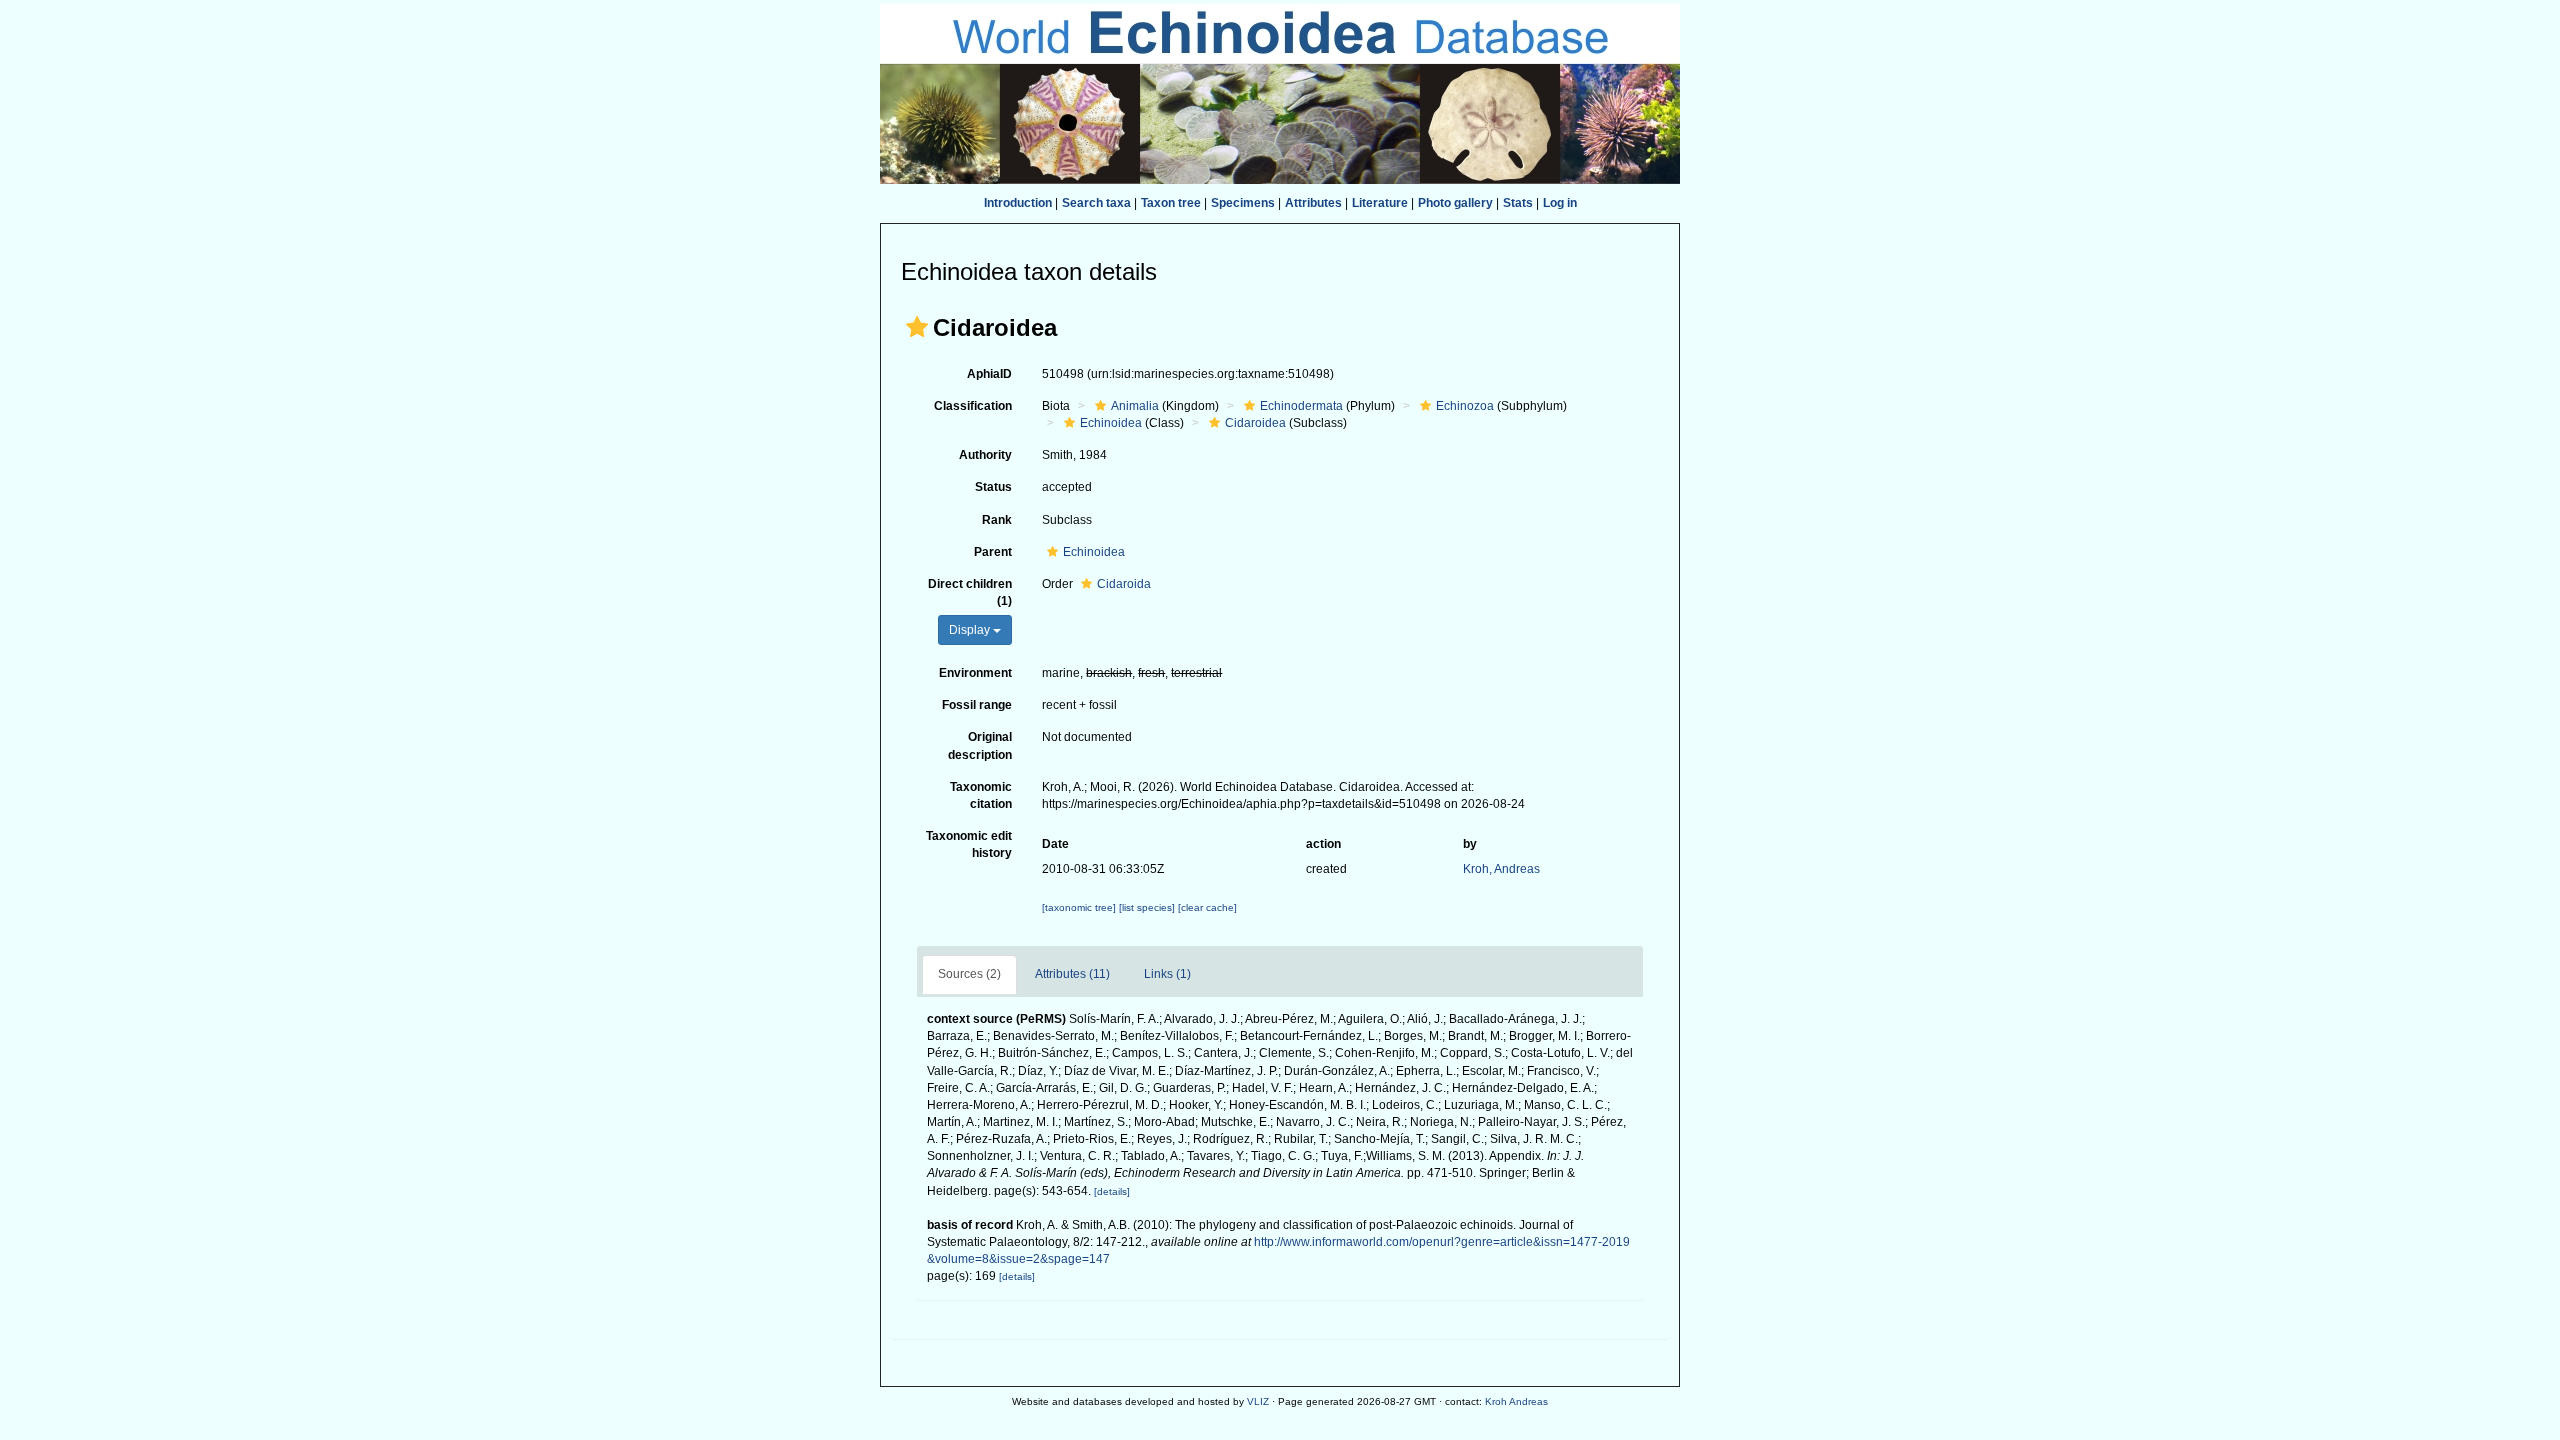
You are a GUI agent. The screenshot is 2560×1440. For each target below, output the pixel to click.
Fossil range (977, 705)
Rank (997, 520)
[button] (917, 327)
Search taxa (1096, 203)
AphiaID (989, 374)
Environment (975, 673)
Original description (980, 745)
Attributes (1313, 203)
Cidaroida (1124, 584)
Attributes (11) (1072, 974)
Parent (993, 552)
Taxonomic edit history (969, 844)
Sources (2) (969, 974)
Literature (1380, 203)
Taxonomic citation (981, 795)
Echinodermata (1301, 406)
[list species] (1148, 907)
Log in (1560, 203)
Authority (985, 455)
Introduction (1018, 203)
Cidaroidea (1255, 423)
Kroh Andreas (1516, 1401)
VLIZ (1258, 1401)
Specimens (1243, 203)
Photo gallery (1455, 203)
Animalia (1135, 406)
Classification (973, 406)
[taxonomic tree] (1080, 907)
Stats (1518, 203)
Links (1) (1167, 974)
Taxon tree (1171, 203)
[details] (1112, 1191)
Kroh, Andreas (1501, 869)
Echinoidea (1111, 423)
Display (971, 630)
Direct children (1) (970, 592)
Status (993, 487)
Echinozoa (1465, 406)
